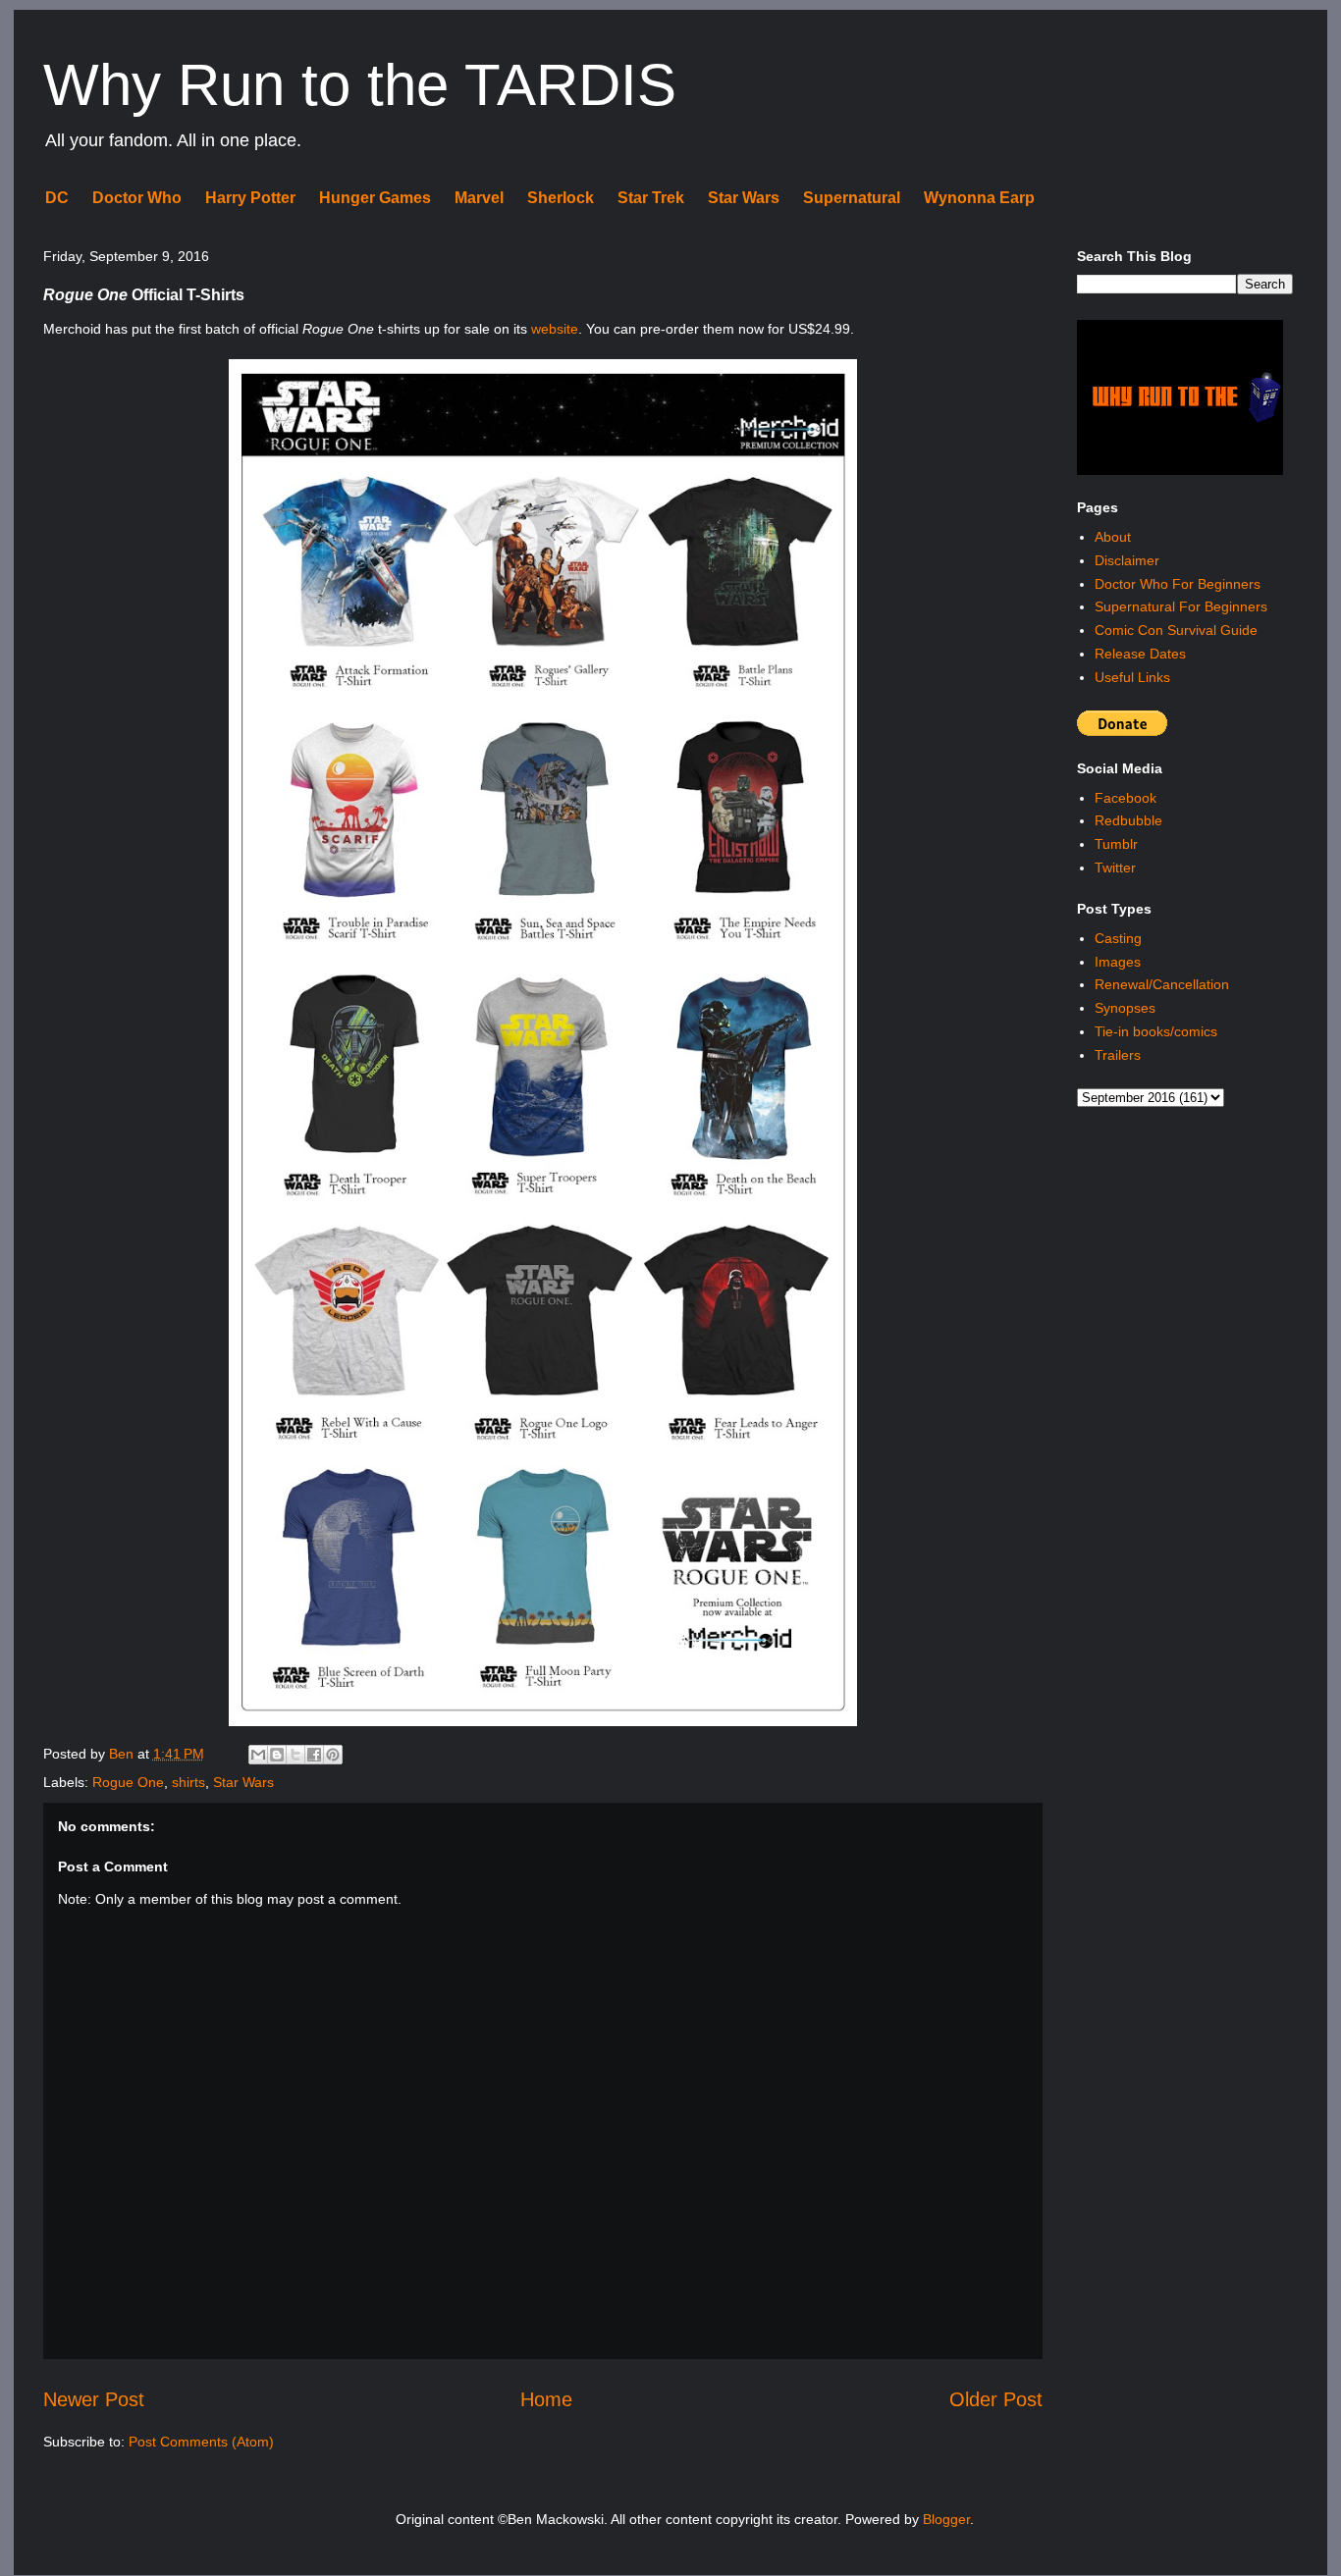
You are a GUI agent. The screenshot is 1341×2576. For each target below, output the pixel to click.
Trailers (1118, 1055)
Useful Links (1132, 677)
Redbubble (1128, 820)
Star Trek (651, 198)
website (555, 329)
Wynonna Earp (979, 198)
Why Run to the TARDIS (360, 85)
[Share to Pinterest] (333, 1755)
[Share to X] (295, 1755)
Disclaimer (1127, 560)
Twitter (1115, 867)
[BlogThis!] (277, 1755)
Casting (1118, 938)
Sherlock (561, 198)
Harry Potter (250, 198)
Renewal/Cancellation (1162, 984)
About (1113, 537)
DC (57, 198)
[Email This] (258, 1755)
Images (1118, 962)
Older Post (996, 2399)
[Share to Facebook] (314, 1755)
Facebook (1126, 798)
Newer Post (94, 2399)
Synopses (1125, 1008)
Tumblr (1116, 844)
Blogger (946, 2519)
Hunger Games (375, 198)
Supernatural (852, 198)
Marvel (479, 198)
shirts (188, 1782)
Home (546, 2399)
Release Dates (1140, 654)
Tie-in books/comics (1156, 1031)
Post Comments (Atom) (201, 2442)
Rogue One (128, 1782)
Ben (123, 1754)
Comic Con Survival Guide (1176, 630)
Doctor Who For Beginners (1178, 584)
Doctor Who (137, 198)
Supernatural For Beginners (1181, 606)
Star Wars (744, 198)
